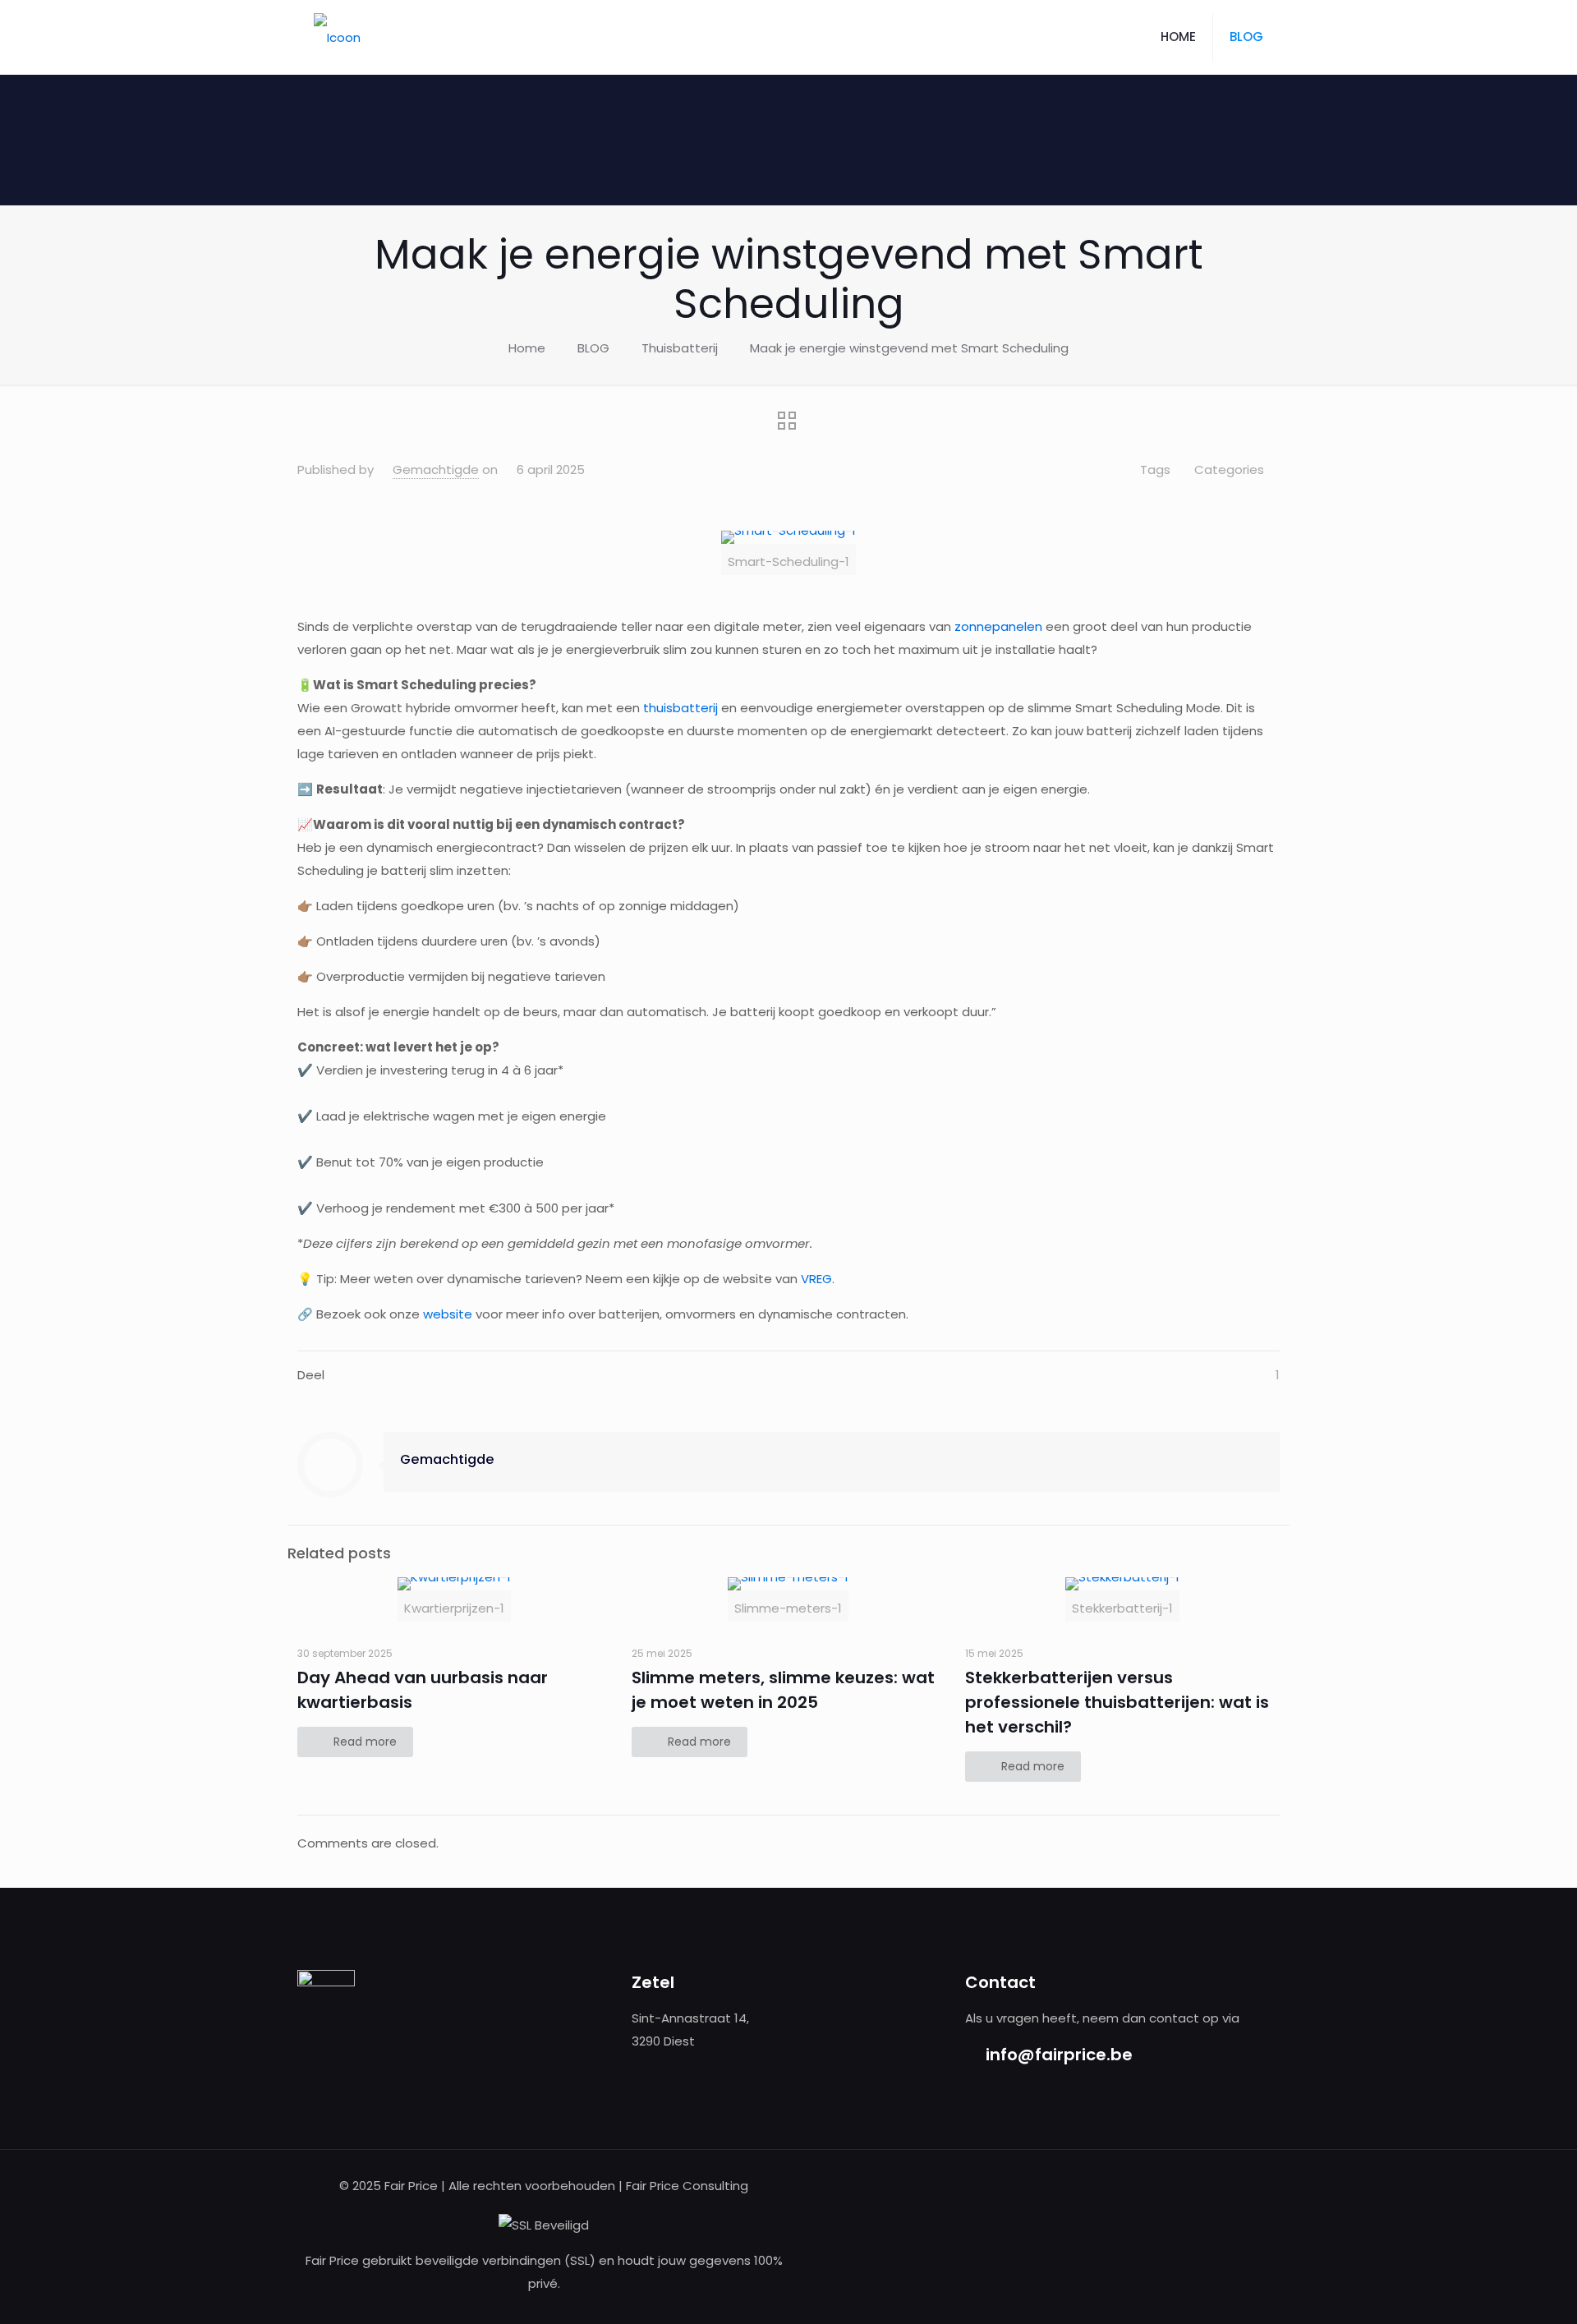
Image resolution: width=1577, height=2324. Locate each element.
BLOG (593, 348)
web (436, 1314)
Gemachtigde (436, 469)
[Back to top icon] (1498, 2290)
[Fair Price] (337, 37)
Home (527, 348)
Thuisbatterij (680, 348)
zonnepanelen (998, 626)
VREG (816, 1279)
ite (464, 1314)
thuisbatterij (680, 708)
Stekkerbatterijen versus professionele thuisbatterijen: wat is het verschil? (1117, 1702)
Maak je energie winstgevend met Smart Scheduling (909, 348)
